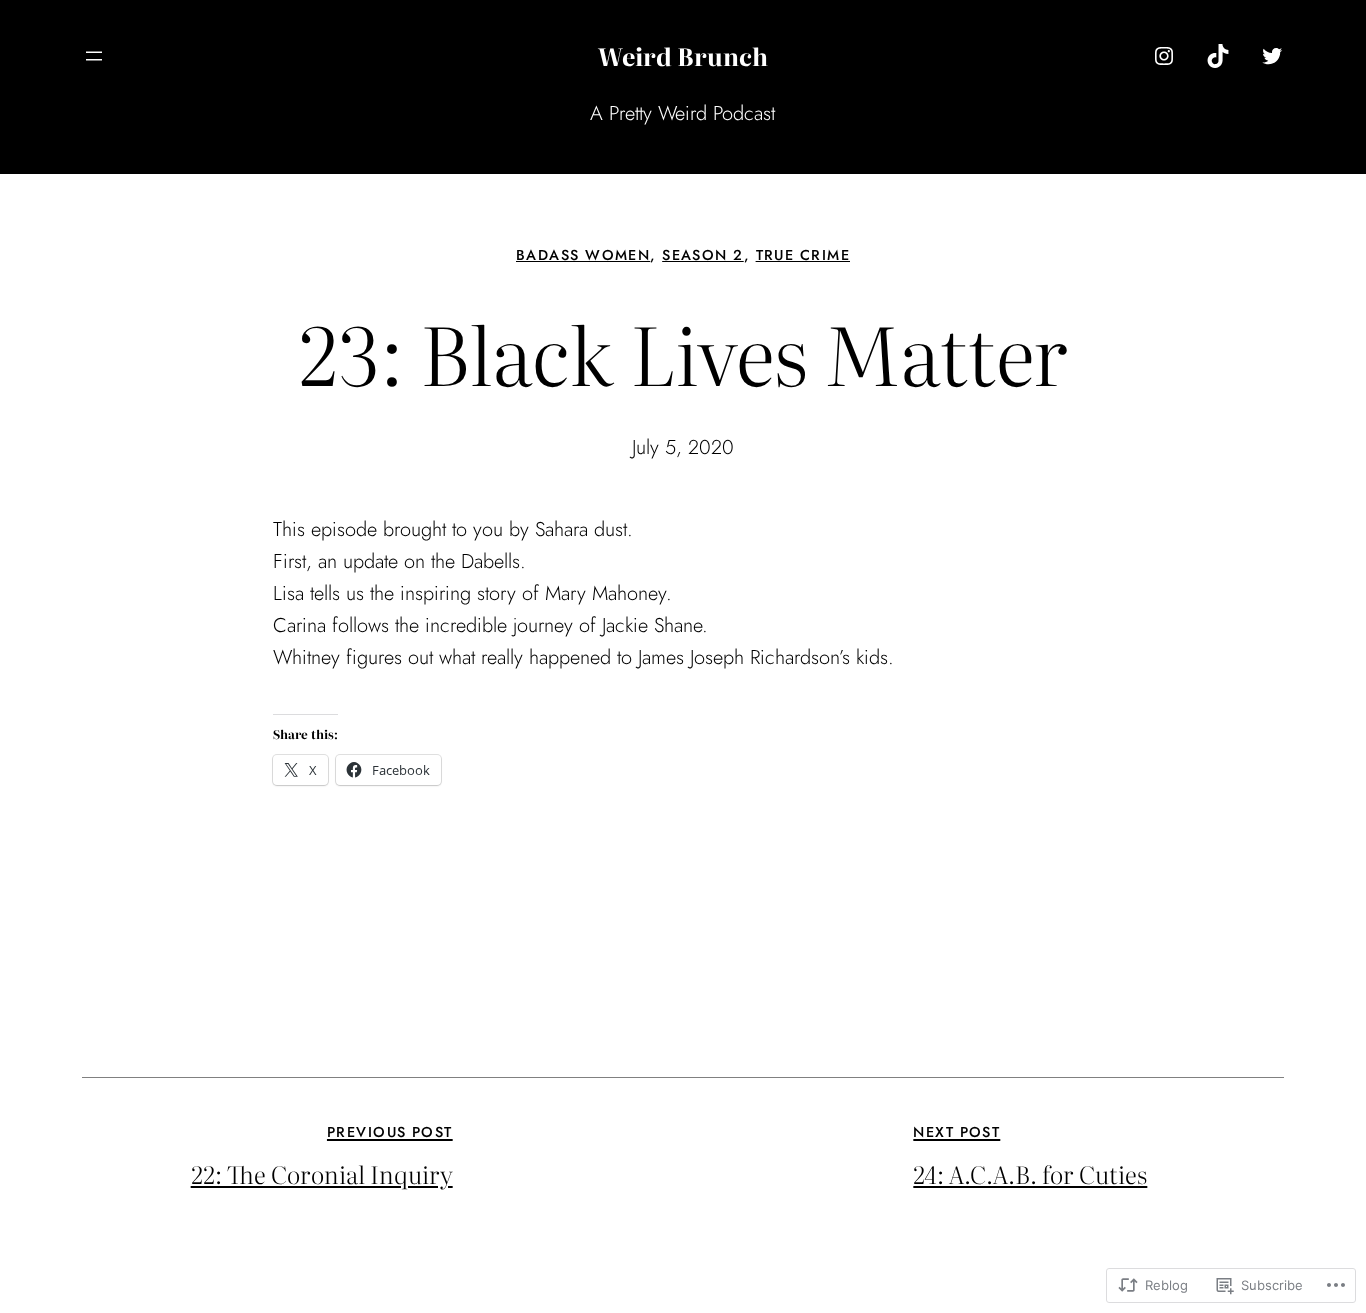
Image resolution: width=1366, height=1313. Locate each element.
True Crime (803, 255)
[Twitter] (1272, 56)
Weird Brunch (683, 55)
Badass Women (583, 255)
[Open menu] (94, 56)
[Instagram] (1164, 56)
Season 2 (703, 255)
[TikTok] (1218, 56)
